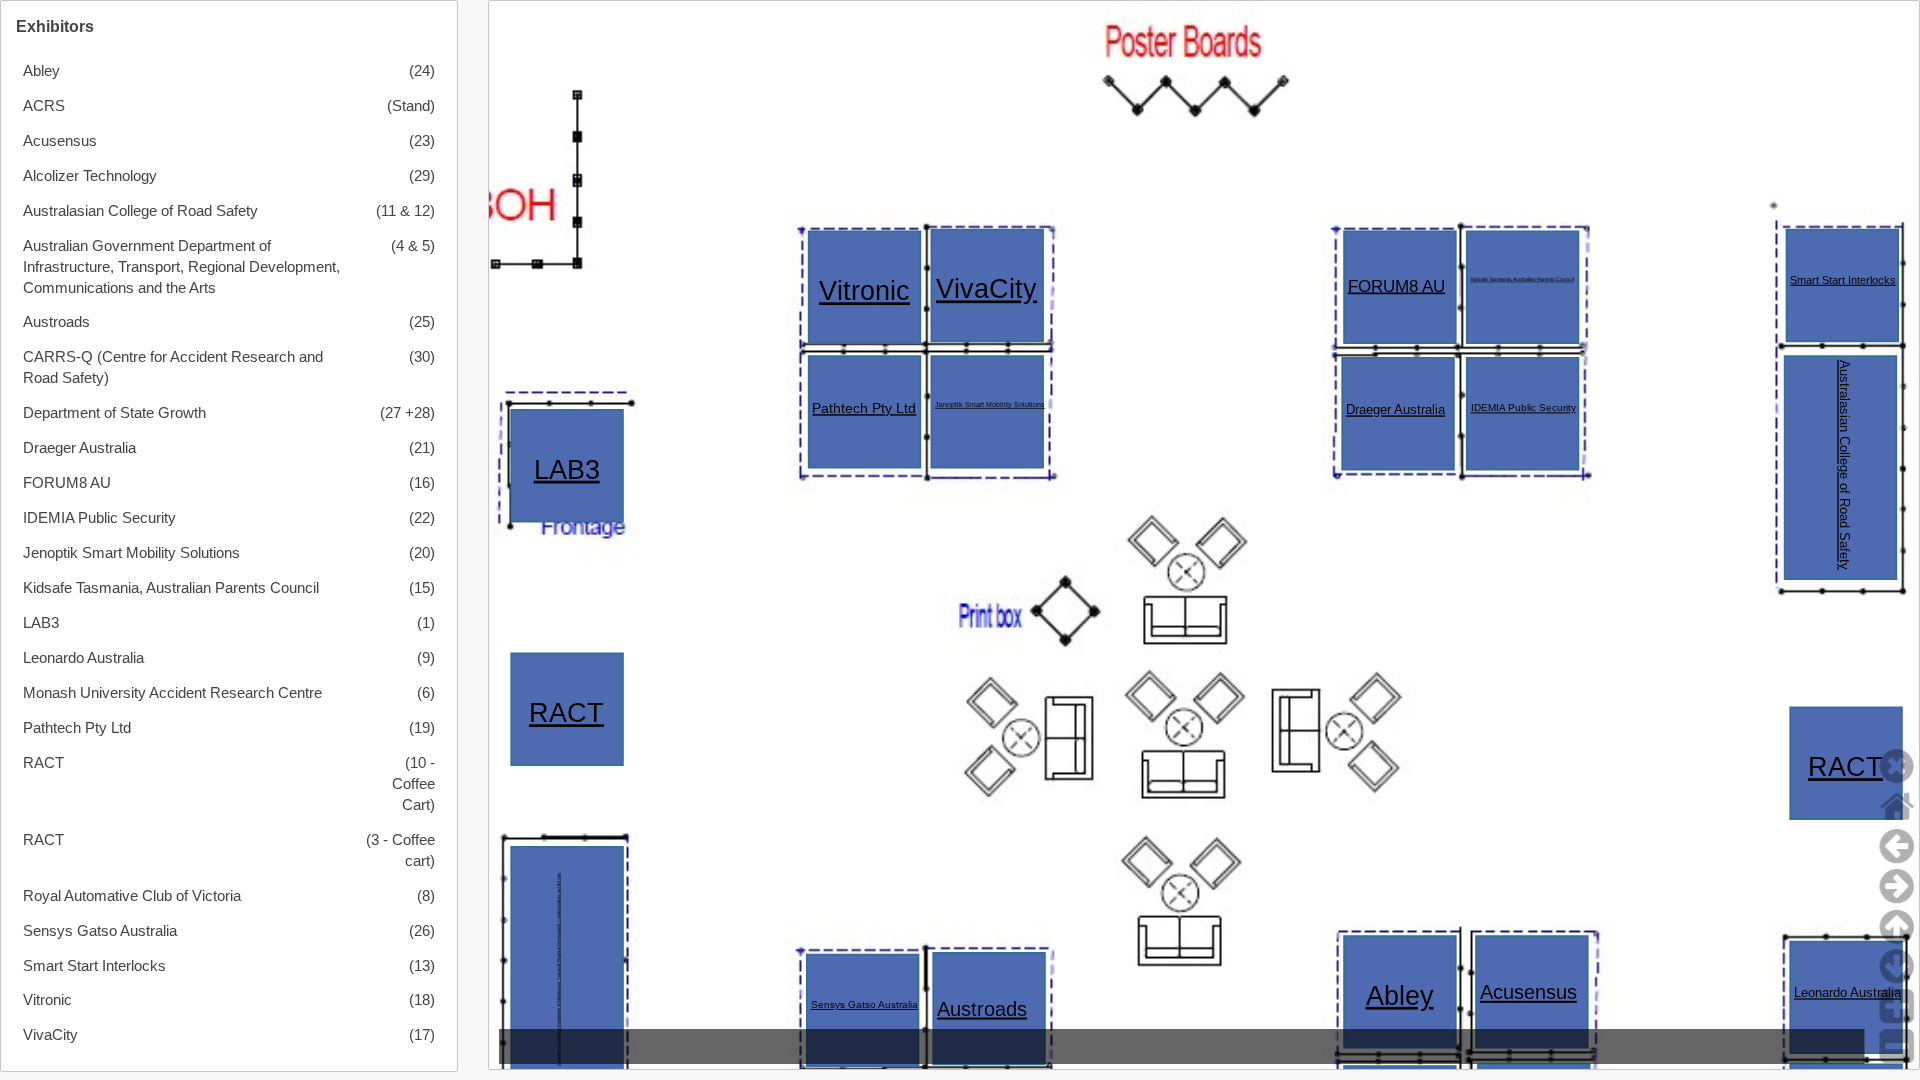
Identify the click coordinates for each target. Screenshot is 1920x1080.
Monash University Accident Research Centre (172, 693)
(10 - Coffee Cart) (413, 784)
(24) (421, 71)
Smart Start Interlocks (94, 966)
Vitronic (47, 1000)
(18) (421, 1000)
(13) (421, 966)
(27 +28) (407, 413)
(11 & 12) (405, 211)
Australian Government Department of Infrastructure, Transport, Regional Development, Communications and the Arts (181, 267)
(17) (421, 1035)
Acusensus (60, 141)
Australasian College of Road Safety (140, 211)
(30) (421, 357)
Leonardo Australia (83, 658)
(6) (425, 693)
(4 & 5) (412, 246)
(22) (421, 518)
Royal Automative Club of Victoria (132, 896)
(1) (425, 623)
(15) (421, 588)
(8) (425, 896)
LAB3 (41, 623)
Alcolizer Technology (90, 176)
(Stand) (410, 106)
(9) (425, 658)
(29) (421, 176)
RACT (43, 763)
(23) (421, 141)
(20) (421, 553)
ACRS (44, 106)
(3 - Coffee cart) (400, 850)
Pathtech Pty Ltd (77, 728)
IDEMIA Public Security (99, 518)
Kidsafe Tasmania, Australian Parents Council (171, 588)
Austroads (56, 322)
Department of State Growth (114, 413)
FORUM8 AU (67, 483)
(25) (421, 322)
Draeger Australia (79, 448)
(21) (421, 448)
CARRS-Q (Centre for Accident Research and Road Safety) (173, 367)
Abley (41, 71)
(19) (421, 728)
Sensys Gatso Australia (100, 931)
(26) (421, 931)
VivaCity (50, 1035)
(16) (421, 483)
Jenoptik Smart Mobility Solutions (131, 553)
